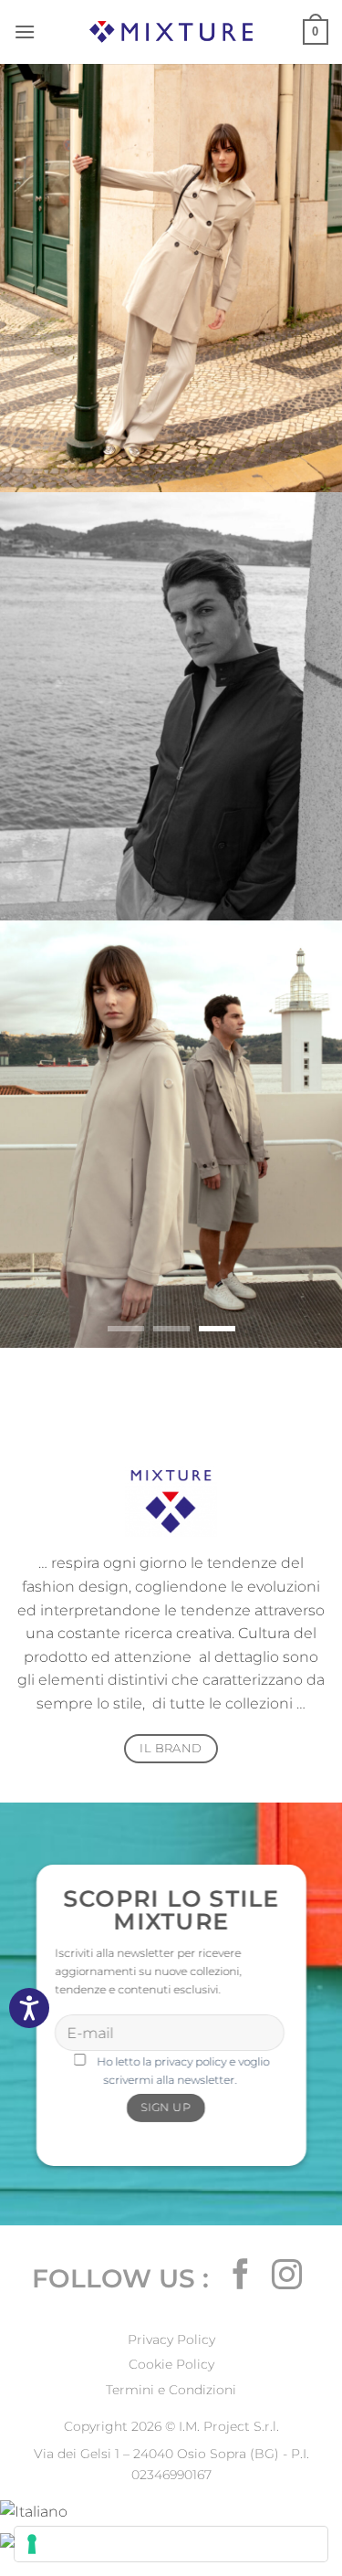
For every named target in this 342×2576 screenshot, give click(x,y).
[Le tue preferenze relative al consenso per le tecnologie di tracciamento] (171, 2544)
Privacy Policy (171, 2339)
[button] (25, 32)
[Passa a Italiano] (34, 2511)
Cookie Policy (171, 2364)
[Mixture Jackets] (171, 32)
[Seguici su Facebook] (241, 2277)
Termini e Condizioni (171, 2390)
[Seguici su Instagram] (287, 2277)
